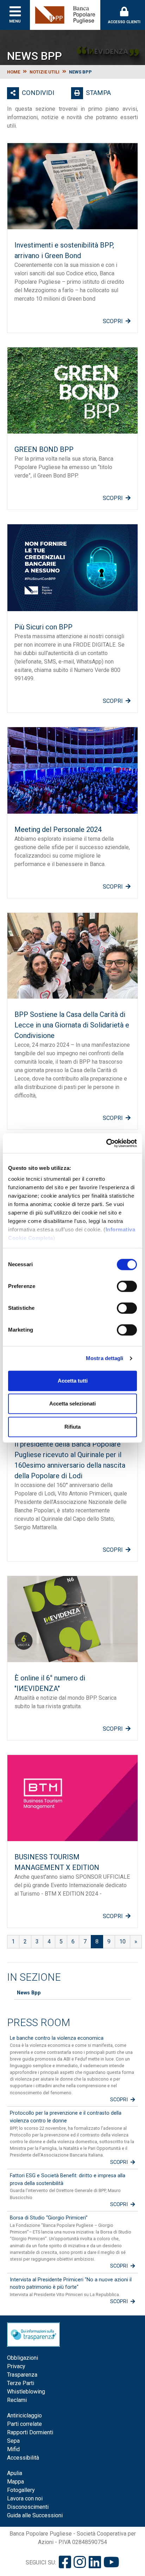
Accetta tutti (73, 1381)
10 (122, 1941)
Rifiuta (72, 1427)
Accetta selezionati (72, 1404)
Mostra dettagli (105, 1358)
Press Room (39, 2023)
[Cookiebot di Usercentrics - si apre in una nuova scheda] (106, 1143)
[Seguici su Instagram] (80, 2562)
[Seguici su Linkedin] (95, 2562)
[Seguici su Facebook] (65, 2562)
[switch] (127, 1286)
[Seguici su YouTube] (111, 2562)
